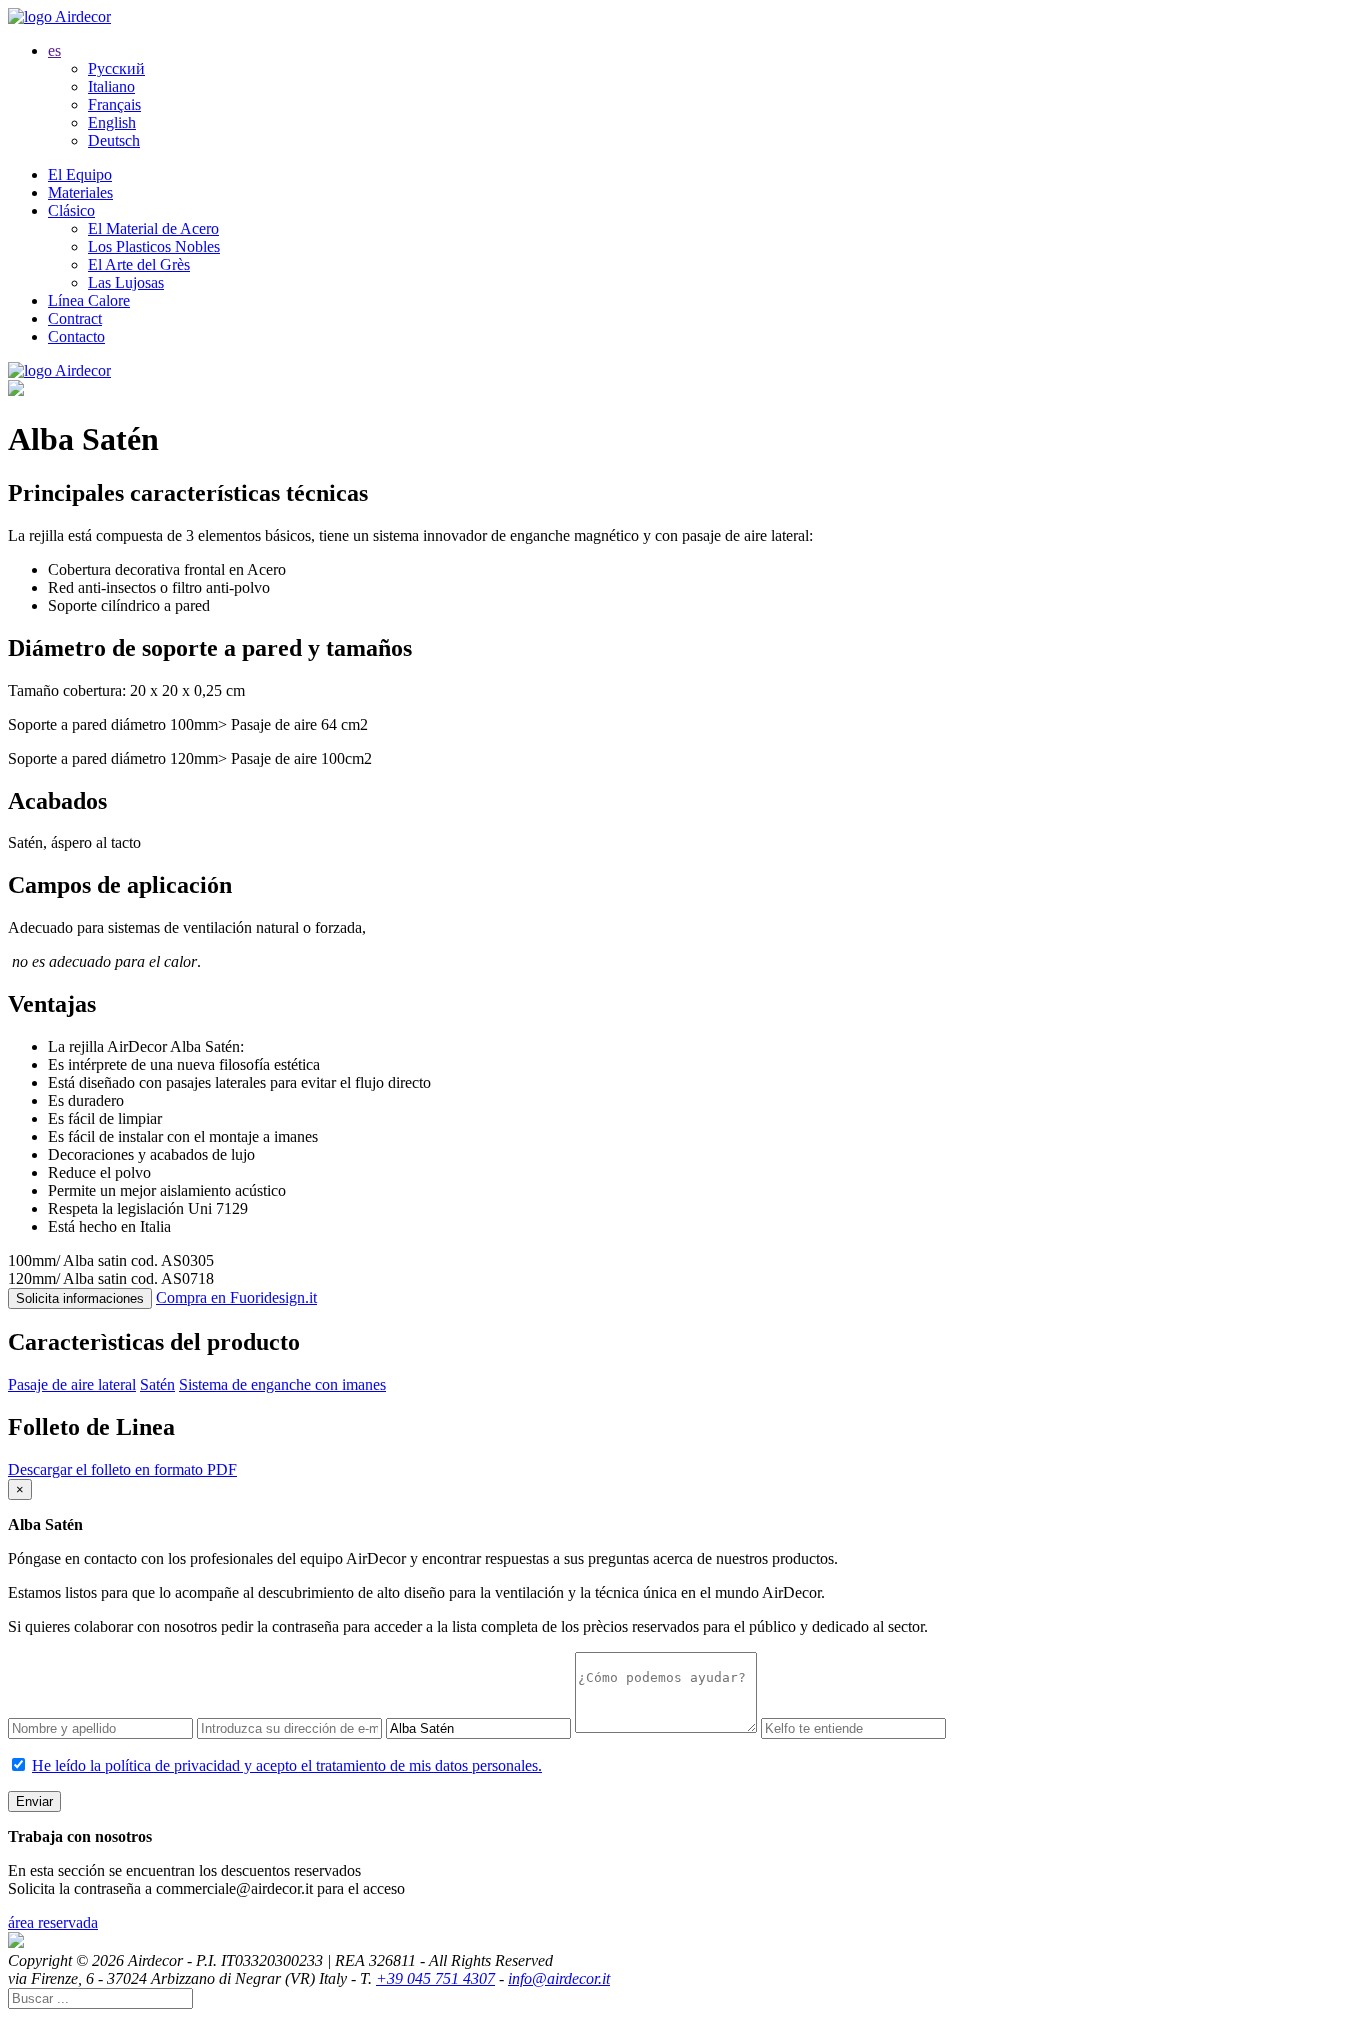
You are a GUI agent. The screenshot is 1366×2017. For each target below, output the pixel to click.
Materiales (80, 192)
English (112, 122)
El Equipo (80, 174)
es (54, 50)
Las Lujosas (126, 282)
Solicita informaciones (80, 1298)
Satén (157, 1384)
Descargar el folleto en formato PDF (122, 1469)
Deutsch (114, 140)
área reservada (53, 1922)
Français (114, 104)
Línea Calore (89, 300)
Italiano (111, 86)
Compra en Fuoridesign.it (236, 1297)
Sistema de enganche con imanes (282, 1384)
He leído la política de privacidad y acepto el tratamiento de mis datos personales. (287, 1765)
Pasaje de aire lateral (72, 1384)
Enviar (34, 1801)
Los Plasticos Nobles (154, 246)
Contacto (76, 336)
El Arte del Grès (139, 264)
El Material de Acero (153, 228)
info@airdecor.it (559, 1978)
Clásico (71, 210)
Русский (116, 68)
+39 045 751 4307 (435, 1978)
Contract (75, 318)
